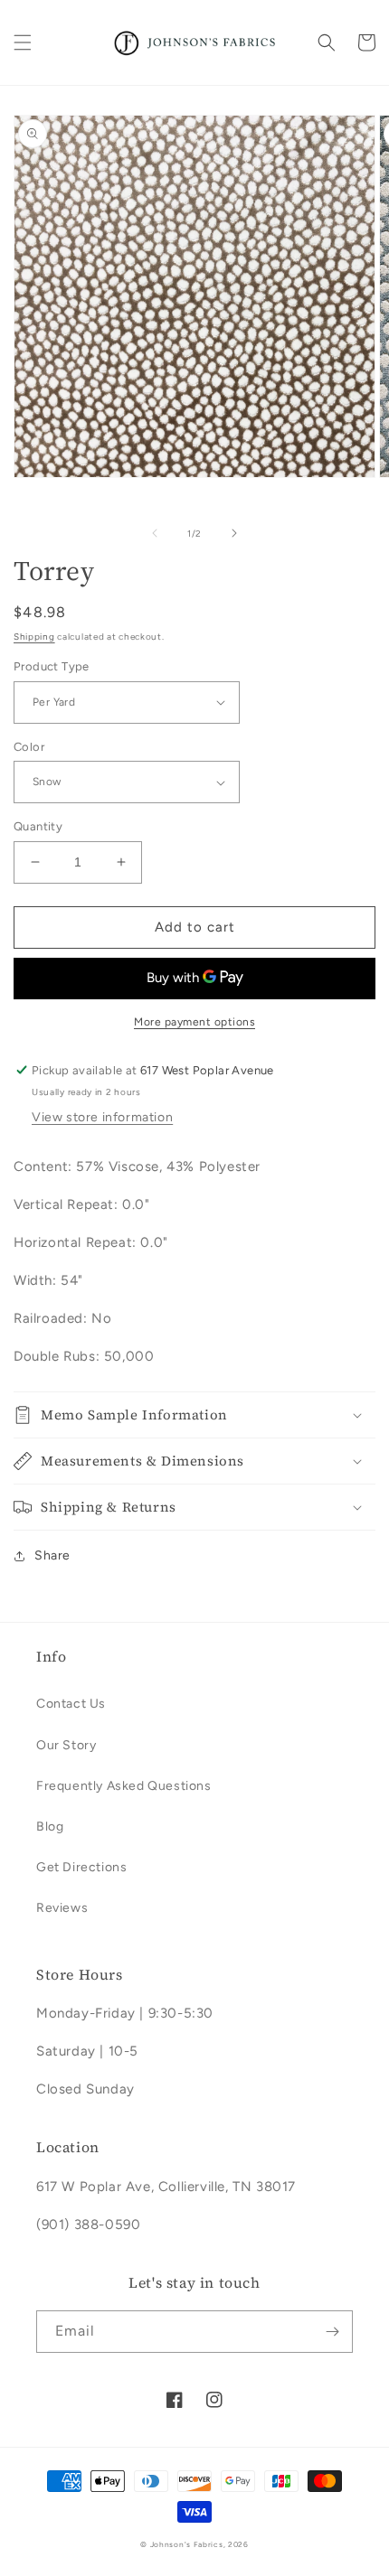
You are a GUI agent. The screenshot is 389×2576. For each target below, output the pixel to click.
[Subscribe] (332, 2332)
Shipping (34, 637)
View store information (102, 1117)
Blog (50, 1827)
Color (29, 747)
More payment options (194, 1022)
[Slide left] (155, 533)
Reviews (62, 1908)
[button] (23, 42)
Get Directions (81, 1867)
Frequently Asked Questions (124, 1786)
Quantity (38, 826)
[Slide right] (234, 533)
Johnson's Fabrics (187, 2544)
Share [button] (52, 1555)
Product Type (52, 666)
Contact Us (71, 1704)
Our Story (66, 1745)
